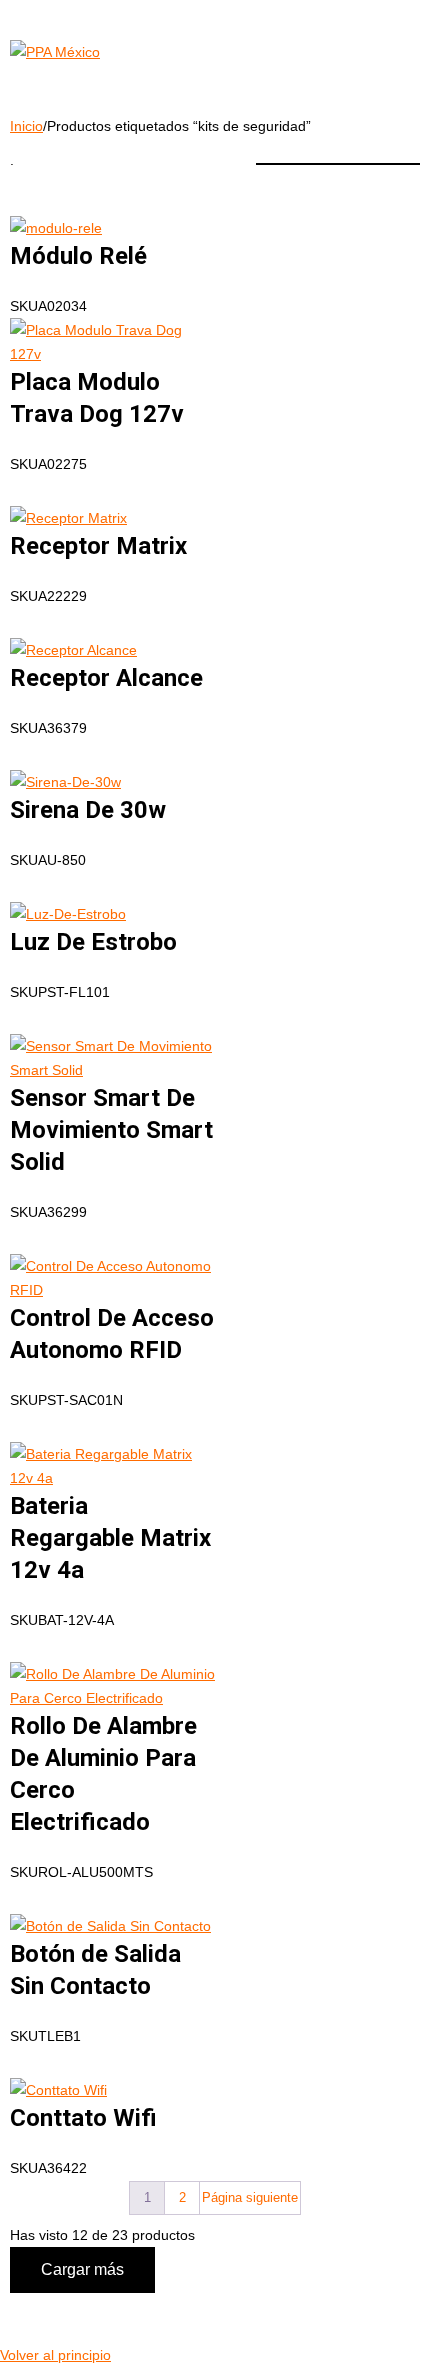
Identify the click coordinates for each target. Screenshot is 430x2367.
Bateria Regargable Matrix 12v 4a (110, 1538)
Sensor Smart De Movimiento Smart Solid (111, 1130)
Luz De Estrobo (93, 942)
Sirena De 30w (88, 810)
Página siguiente (250, 2197)
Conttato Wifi (83, 2118)
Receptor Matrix (98, 546)
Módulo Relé (78, 256)
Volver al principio (55, 2355)
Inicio (26, 126)
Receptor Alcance (106, 678)
